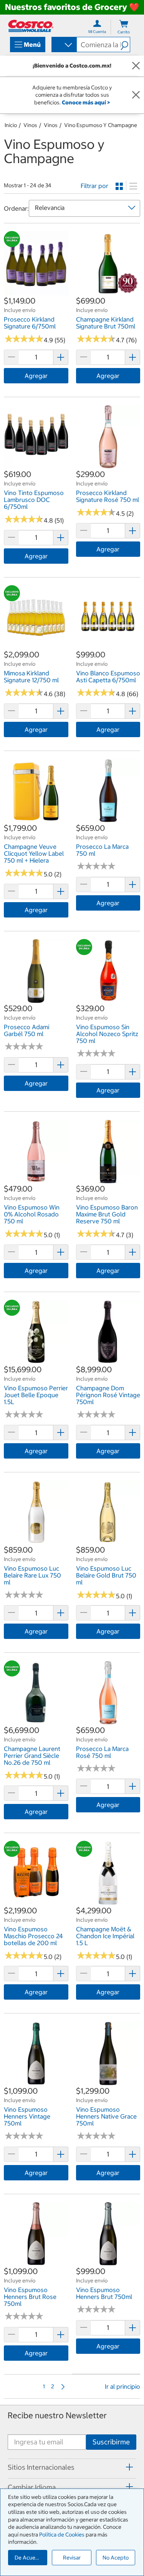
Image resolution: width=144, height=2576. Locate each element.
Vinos (30, 125)
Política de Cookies (62, 2535)
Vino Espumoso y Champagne (101, 125)
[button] (125, 45)
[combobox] (64, 45)
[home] (31, 26)
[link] (36, 291)
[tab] (72, 2467)
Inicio (11, 125)
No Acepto (116, 2558)
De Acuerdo (29, 2558)
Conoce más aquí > (86, 102)
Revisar (72, 2558)
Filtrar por (94, 186)
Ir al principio (122, 2386)
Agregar (36, 376)
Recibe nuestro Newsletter (57, 2415)
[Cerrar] (136, 66)
